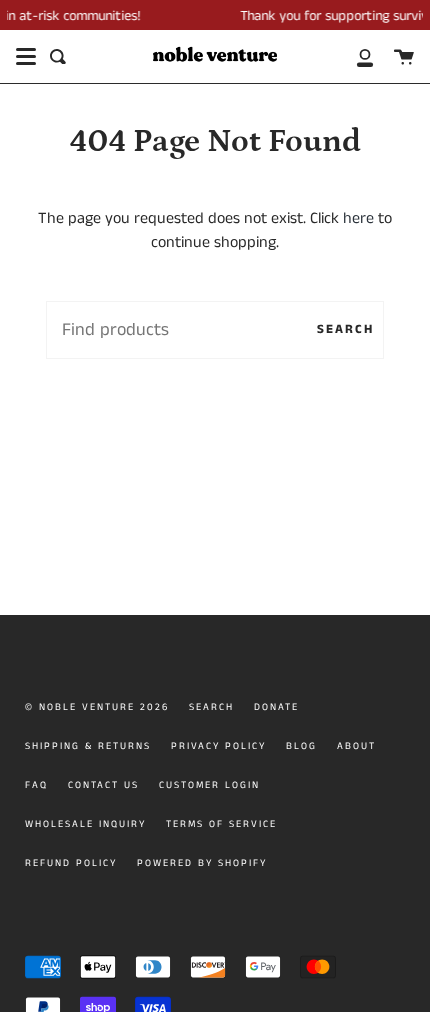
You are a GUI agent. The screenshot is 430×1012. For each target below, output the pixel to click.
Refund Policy (71, 863)
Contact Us (103, 785)
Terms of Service (221, 824)
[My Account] (354, 56)
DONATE (276, 707)
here (358, 218)
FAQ (36, 785)
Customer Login (209, 785)
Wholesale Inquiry (85, 824)
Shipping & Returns (88, 746)
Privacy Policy (218, 746)
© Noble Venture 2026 (97, 707)
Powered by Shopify (202, 863)
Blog (301, 746)
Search (345, 329)
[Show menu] (26, 57)
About (356, 746)
